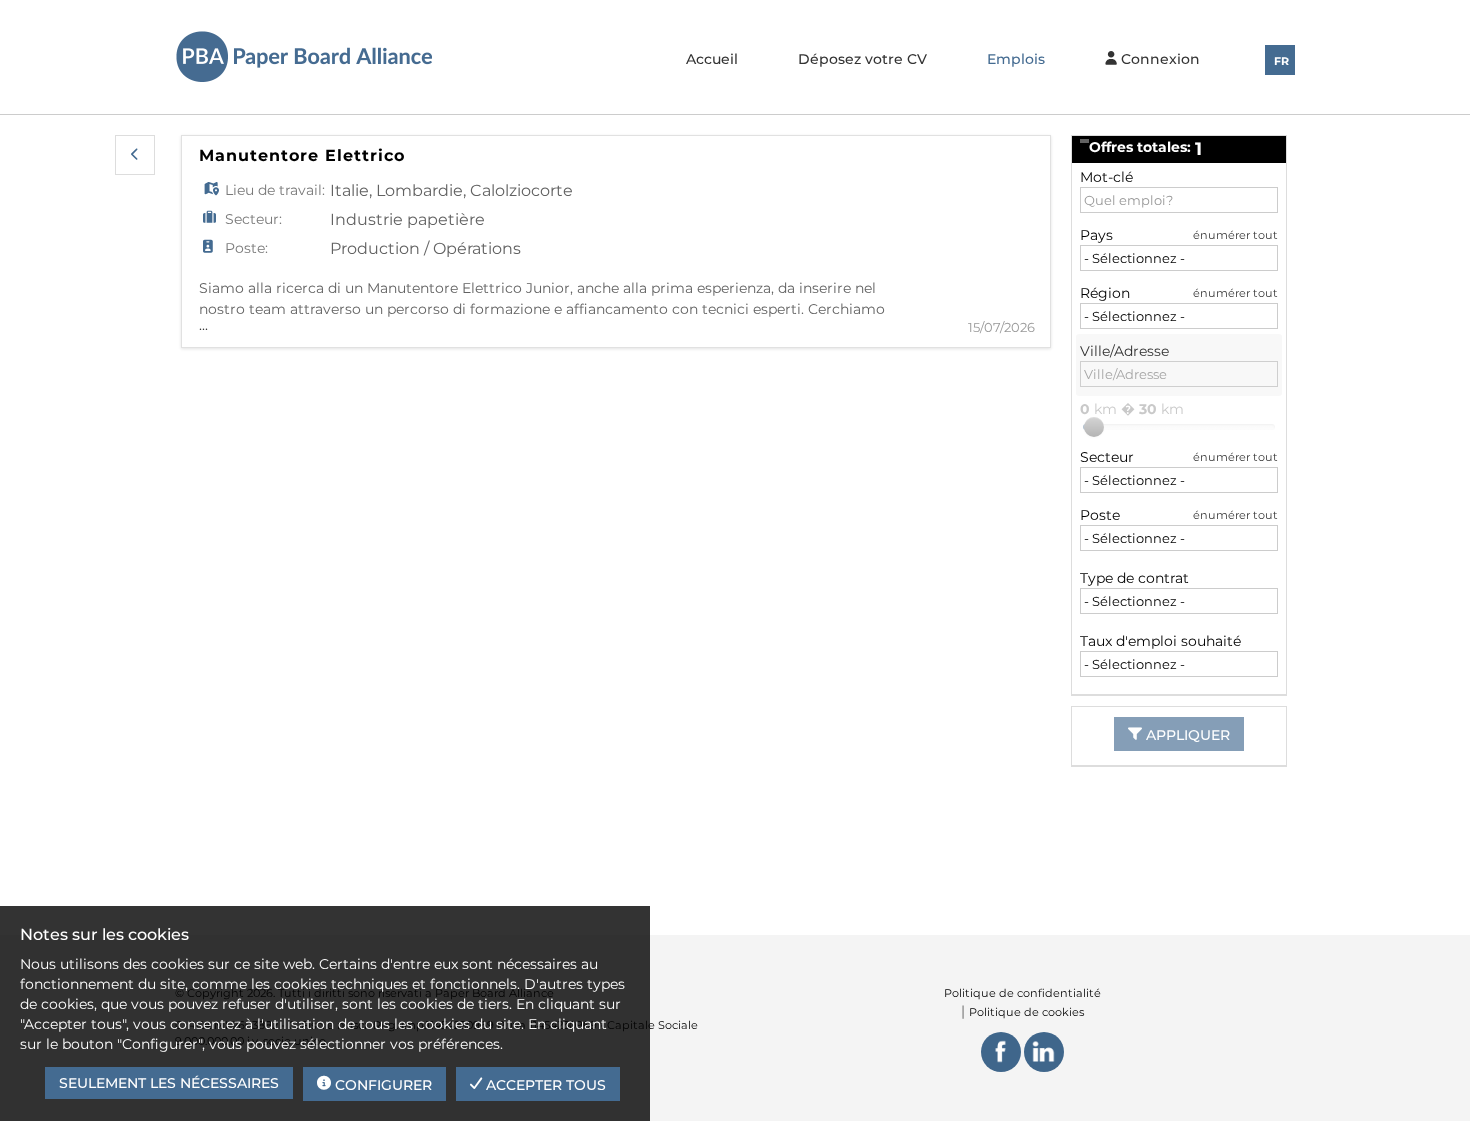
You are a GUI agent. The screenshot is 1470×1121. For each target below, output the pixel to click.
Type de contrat (1134, 578)
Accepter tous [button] (544, 1085)
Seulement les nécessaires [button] (169, 1083)
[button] (135, 155)
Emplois (1016, 59)
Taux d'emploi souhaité (1160, 641)
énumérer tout (1235, 235)
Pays (1096, 235)
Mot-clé (1106, 177)
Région (1105, 293)
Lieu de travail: (275, 190)
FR (1281, 61)
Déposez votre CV (862, 59)
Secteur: (253, 219)
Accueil (712, 59)
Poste (1100, 515)
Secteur (1107, 457)
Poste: (246, 248)
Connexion (1158, 59)
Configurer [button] (381, 1085)
